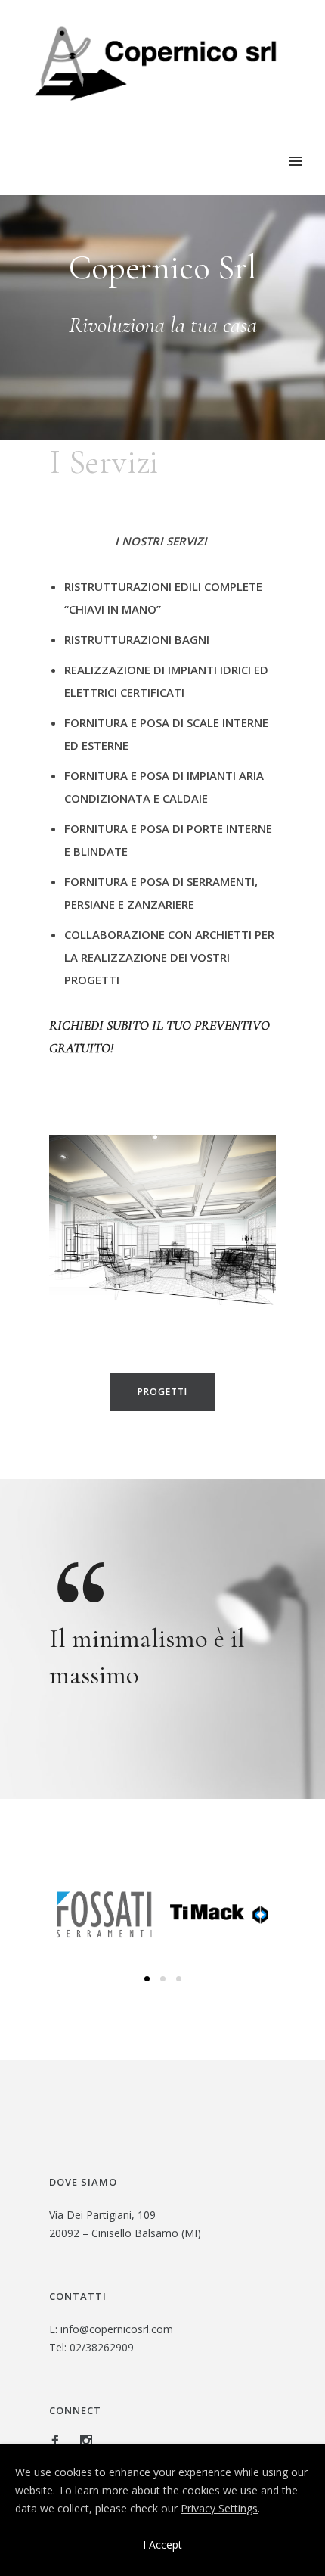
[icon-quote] (79, 1580)
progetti (162, 1392)
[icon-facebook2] (59, 2441)
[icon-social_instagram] (86, 2441)
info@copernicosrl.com (117, 2329)
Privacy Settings (219, 2508)
